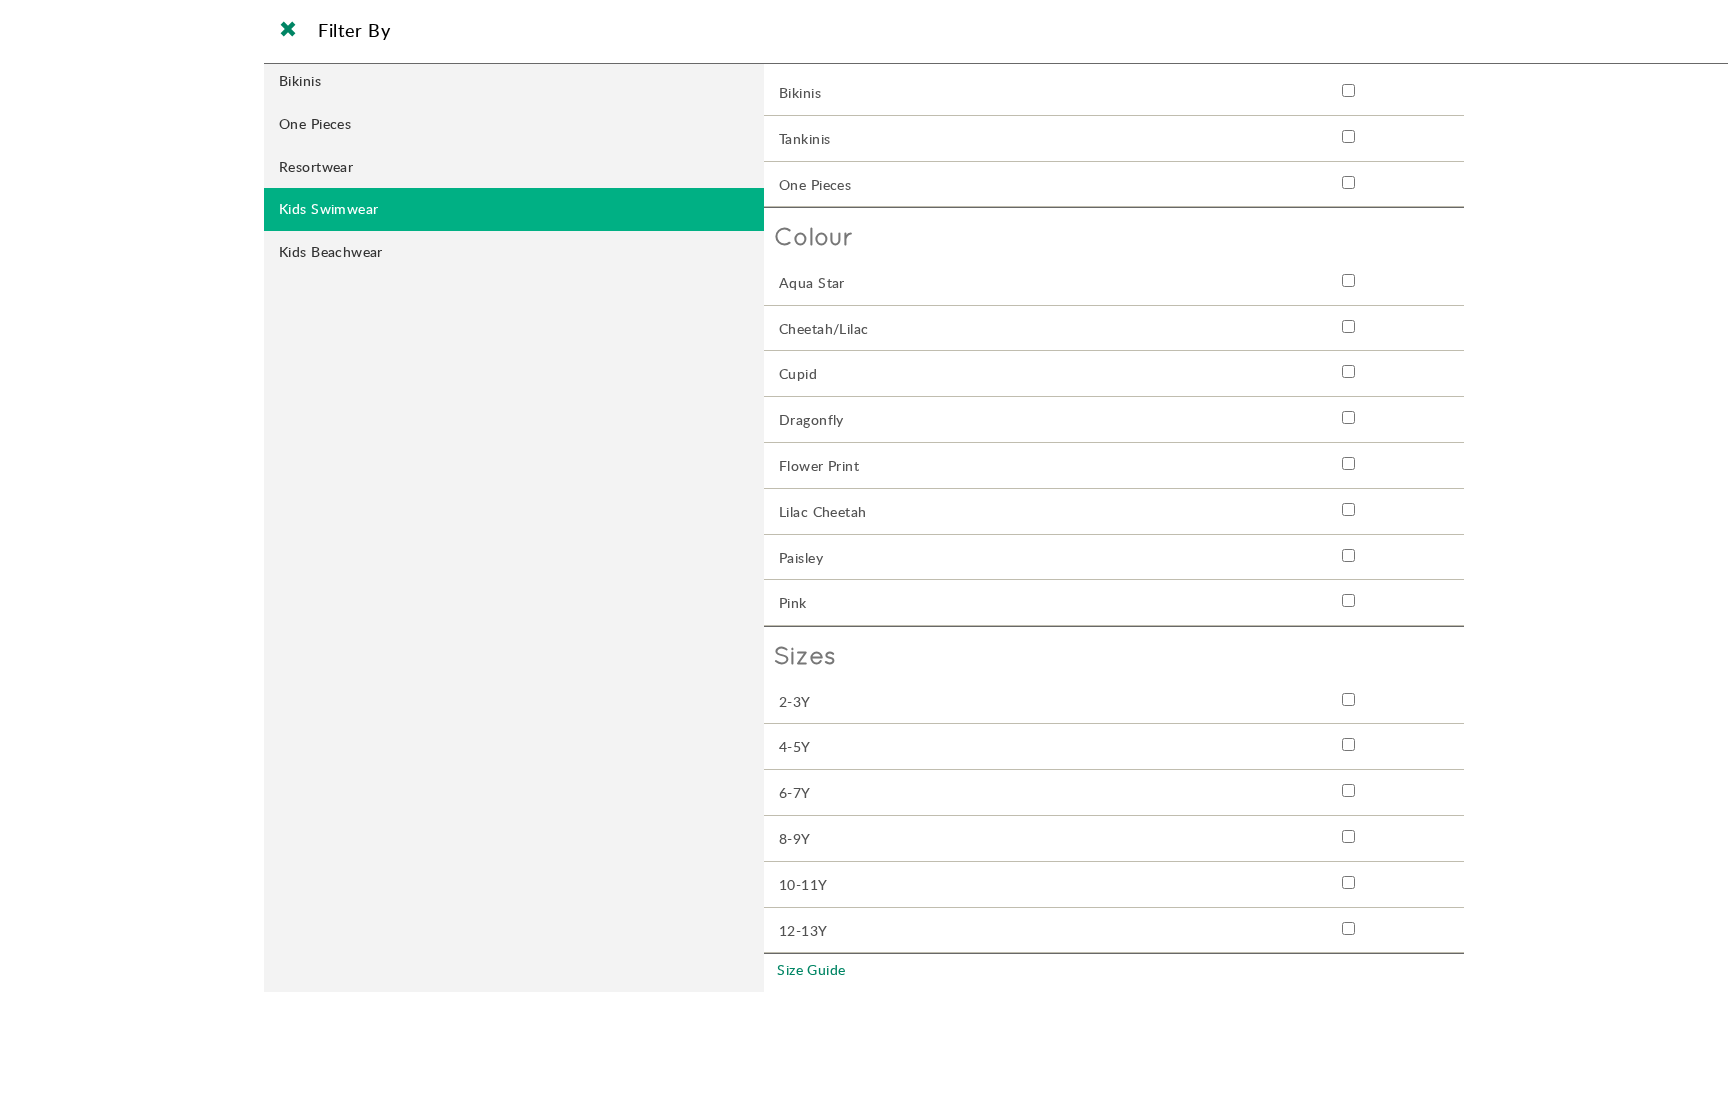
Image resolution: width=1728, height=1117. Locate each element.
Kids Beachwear (331, 251)
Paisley (801, 557)
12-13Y (803, 930)
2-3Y (795, 701)
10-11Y (803, 884)
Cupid (798, 373)
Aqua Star (812, 282)
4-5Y (795, 746)
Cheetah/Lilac (823, 328)
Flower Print (819, 465)
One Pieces (315, 123)
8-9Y (795, 838)
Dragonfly (811, 419)
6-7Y (795, 792)
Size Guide (811, 969)
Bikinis (300, 80)
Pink (793, 602)
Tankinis (804, 138)
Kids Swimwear (328, 208)
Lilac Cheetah (822, 511)
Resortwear (316, 166)
